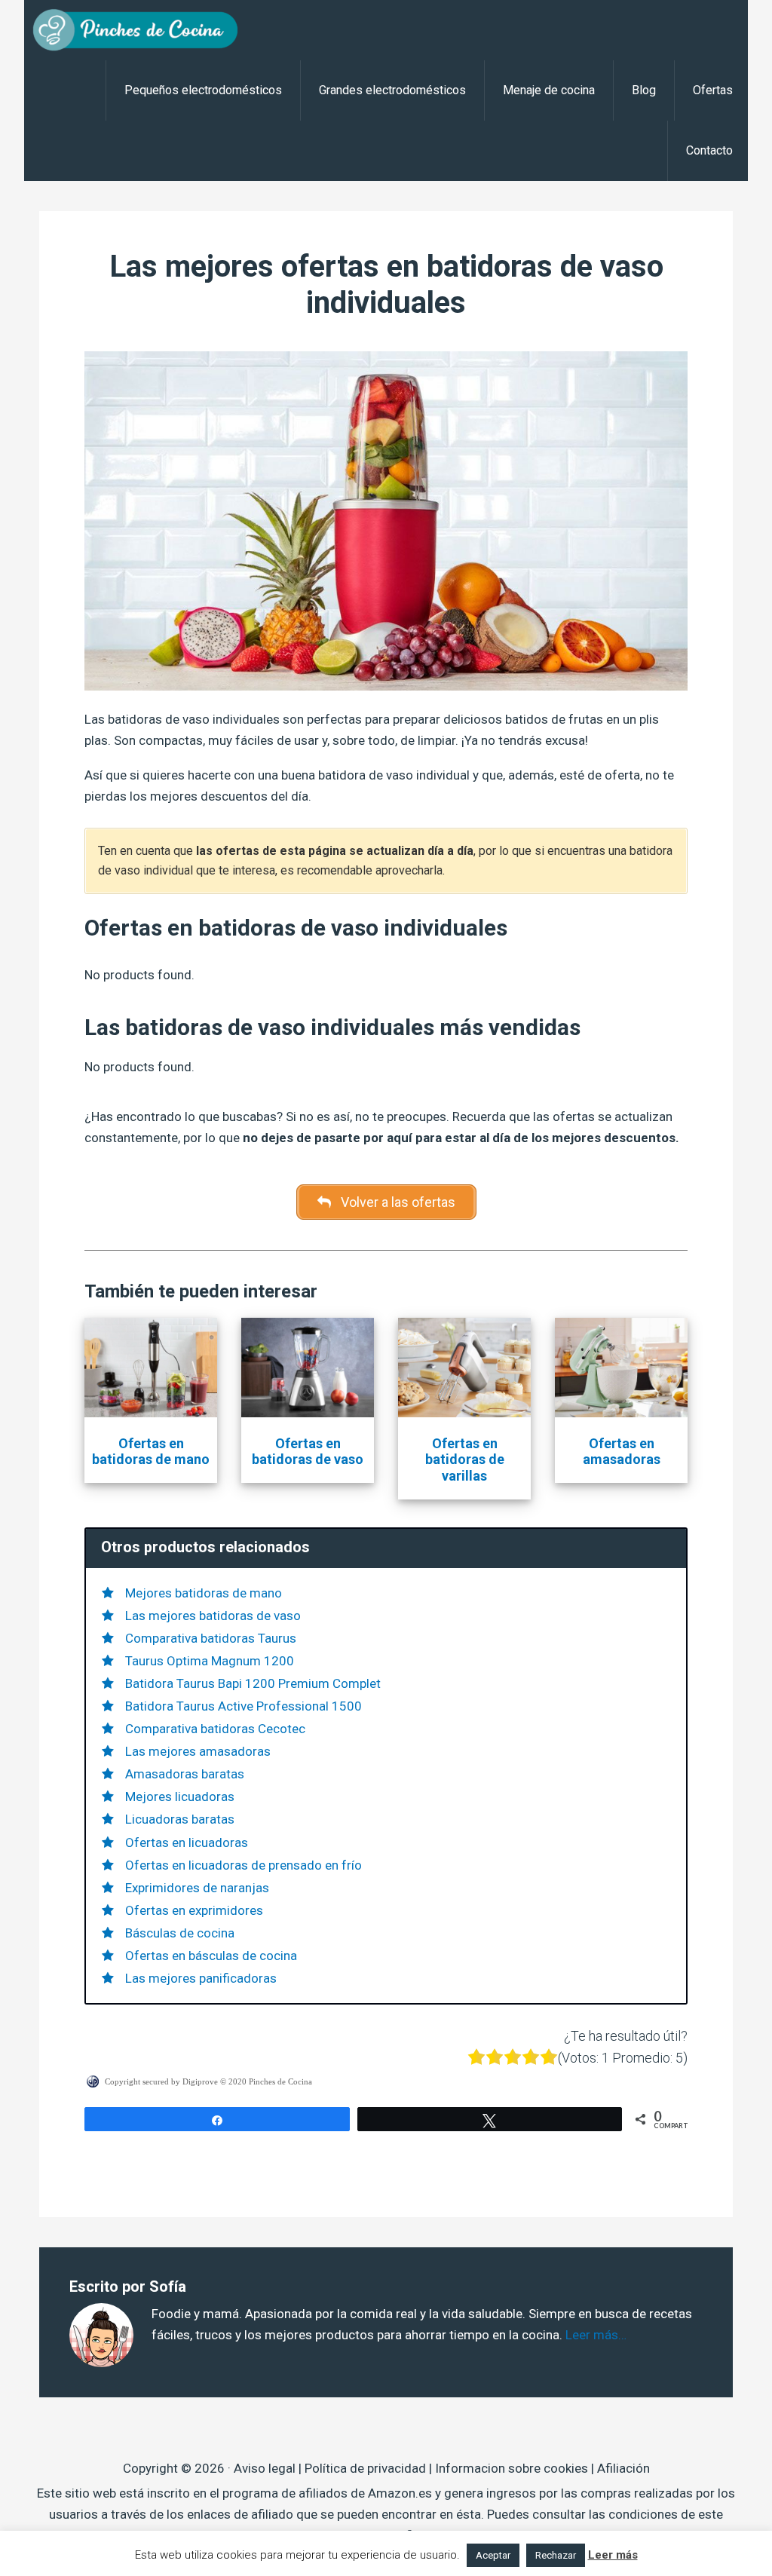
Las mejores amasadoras (198, 1751)
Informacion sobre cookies (512, 2468)
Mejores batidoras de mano (204, 1593)
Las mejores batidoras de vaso (213, 1616)
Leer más (613, 2555)
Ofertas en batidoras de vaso (308, 1452)
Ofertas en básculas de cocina (211, 1956)
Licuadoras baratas (180, 1819)
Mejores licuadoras (180, 1796)
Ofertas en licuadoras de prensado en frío (244, 1865)
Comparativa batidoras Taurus (211, 1638)
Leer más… (596, 2335)
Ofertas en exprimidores (194, 1910)
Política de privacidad (365, 2468)
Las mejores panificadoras (201, 1978)
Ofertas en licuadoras (187, 1842)
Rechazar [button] (556, 2555)
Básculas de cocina (180, 1933)
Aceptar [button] (493, 2555)
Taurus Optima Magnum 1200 (210, 1661)
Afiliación (623, 2468)
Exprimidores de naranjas (197, 1888)
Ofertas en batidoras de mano (151, 1452)
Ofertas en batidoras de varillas (465, 1460)
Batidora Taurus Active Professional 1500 (244, 1706)
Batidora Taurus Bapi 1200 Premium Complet (253, 1683)
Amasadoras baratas (185, 1774)
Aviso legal (265, 2468)
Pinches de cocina (145, 30)
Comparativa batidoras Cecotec (215, 1729)
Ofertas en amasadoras (622, 1452)
